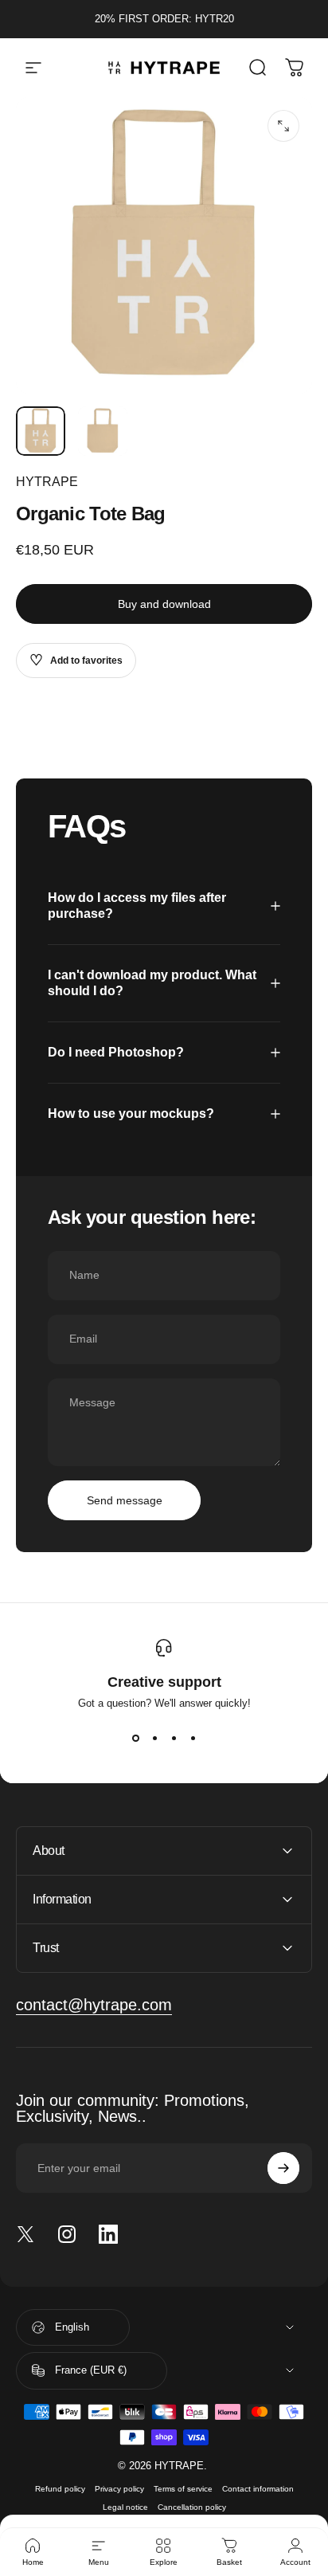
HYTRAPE (47, 482)
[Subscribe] (283, 2168)
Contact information (258, 2489)
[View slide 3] (174, 1738)
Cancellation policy (192, 2507)
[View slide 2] (154, 1738)
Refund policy (60, 2489)
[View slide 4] (193, 1738)
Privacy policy (119, 2489)
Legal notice (125, 2507)
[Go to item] (41, 431)
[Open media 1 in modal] (283, 126)
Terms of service (183, 2489)
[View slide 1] (135, 1738)
